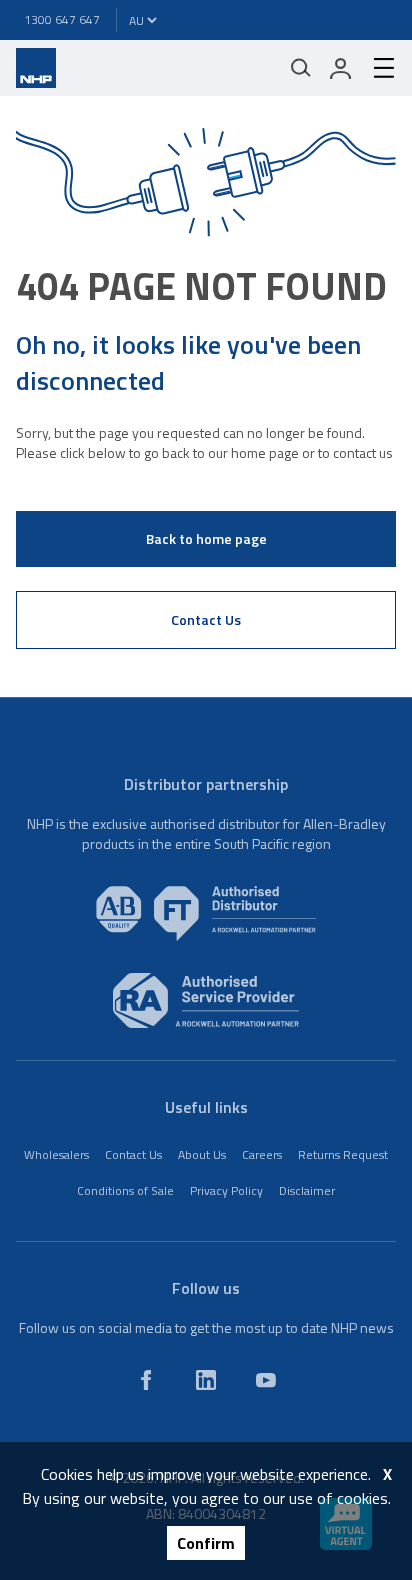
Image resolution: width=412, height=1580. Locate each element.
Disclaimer (307, 1190)
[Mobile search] (301, 68)
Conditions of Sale (125, 1190)
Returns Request (343, 1154)
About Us (202, 1154)
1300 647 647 (62, 19)
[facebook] (146, 1380)
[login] (341, 68)
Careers (262, 1154)
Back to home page (206, 538)
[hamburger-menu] (376, 68)
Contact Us (206, 619)
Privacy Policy (226, 1190)
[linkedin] (206, 1380)
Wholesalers (56, 1154)
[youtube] (266, 1380)
